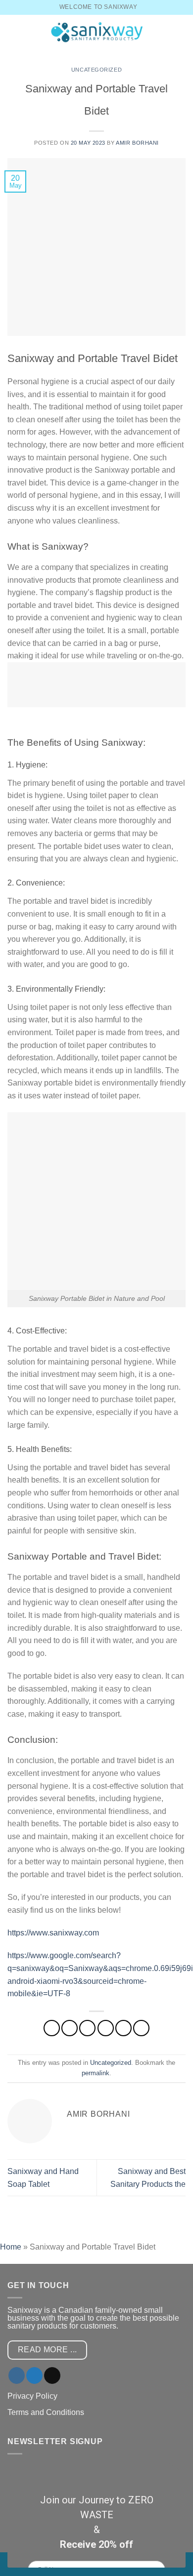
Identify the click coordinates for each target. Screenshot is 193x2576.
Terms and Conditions (46, 2412)
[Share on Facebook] (70, 2028)
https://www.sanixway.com (53, 1933)
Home (11, 2247)
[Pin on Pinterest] (123, 2028)
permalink (96, 2073)
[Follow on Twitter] (34, 2375)
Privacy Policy (32, 2396)
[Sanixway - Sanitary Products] (96, 32)
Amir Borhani (137, 143)
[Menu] (13, 32)
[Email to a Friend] (106, 2028)
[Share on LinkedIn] (141, 2028)
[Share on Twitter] (87, 2028)
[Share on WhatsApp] (52, 2028)
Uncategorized (96, 70)
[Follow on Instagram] (17, 2375)
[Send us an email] (52, 2375)
